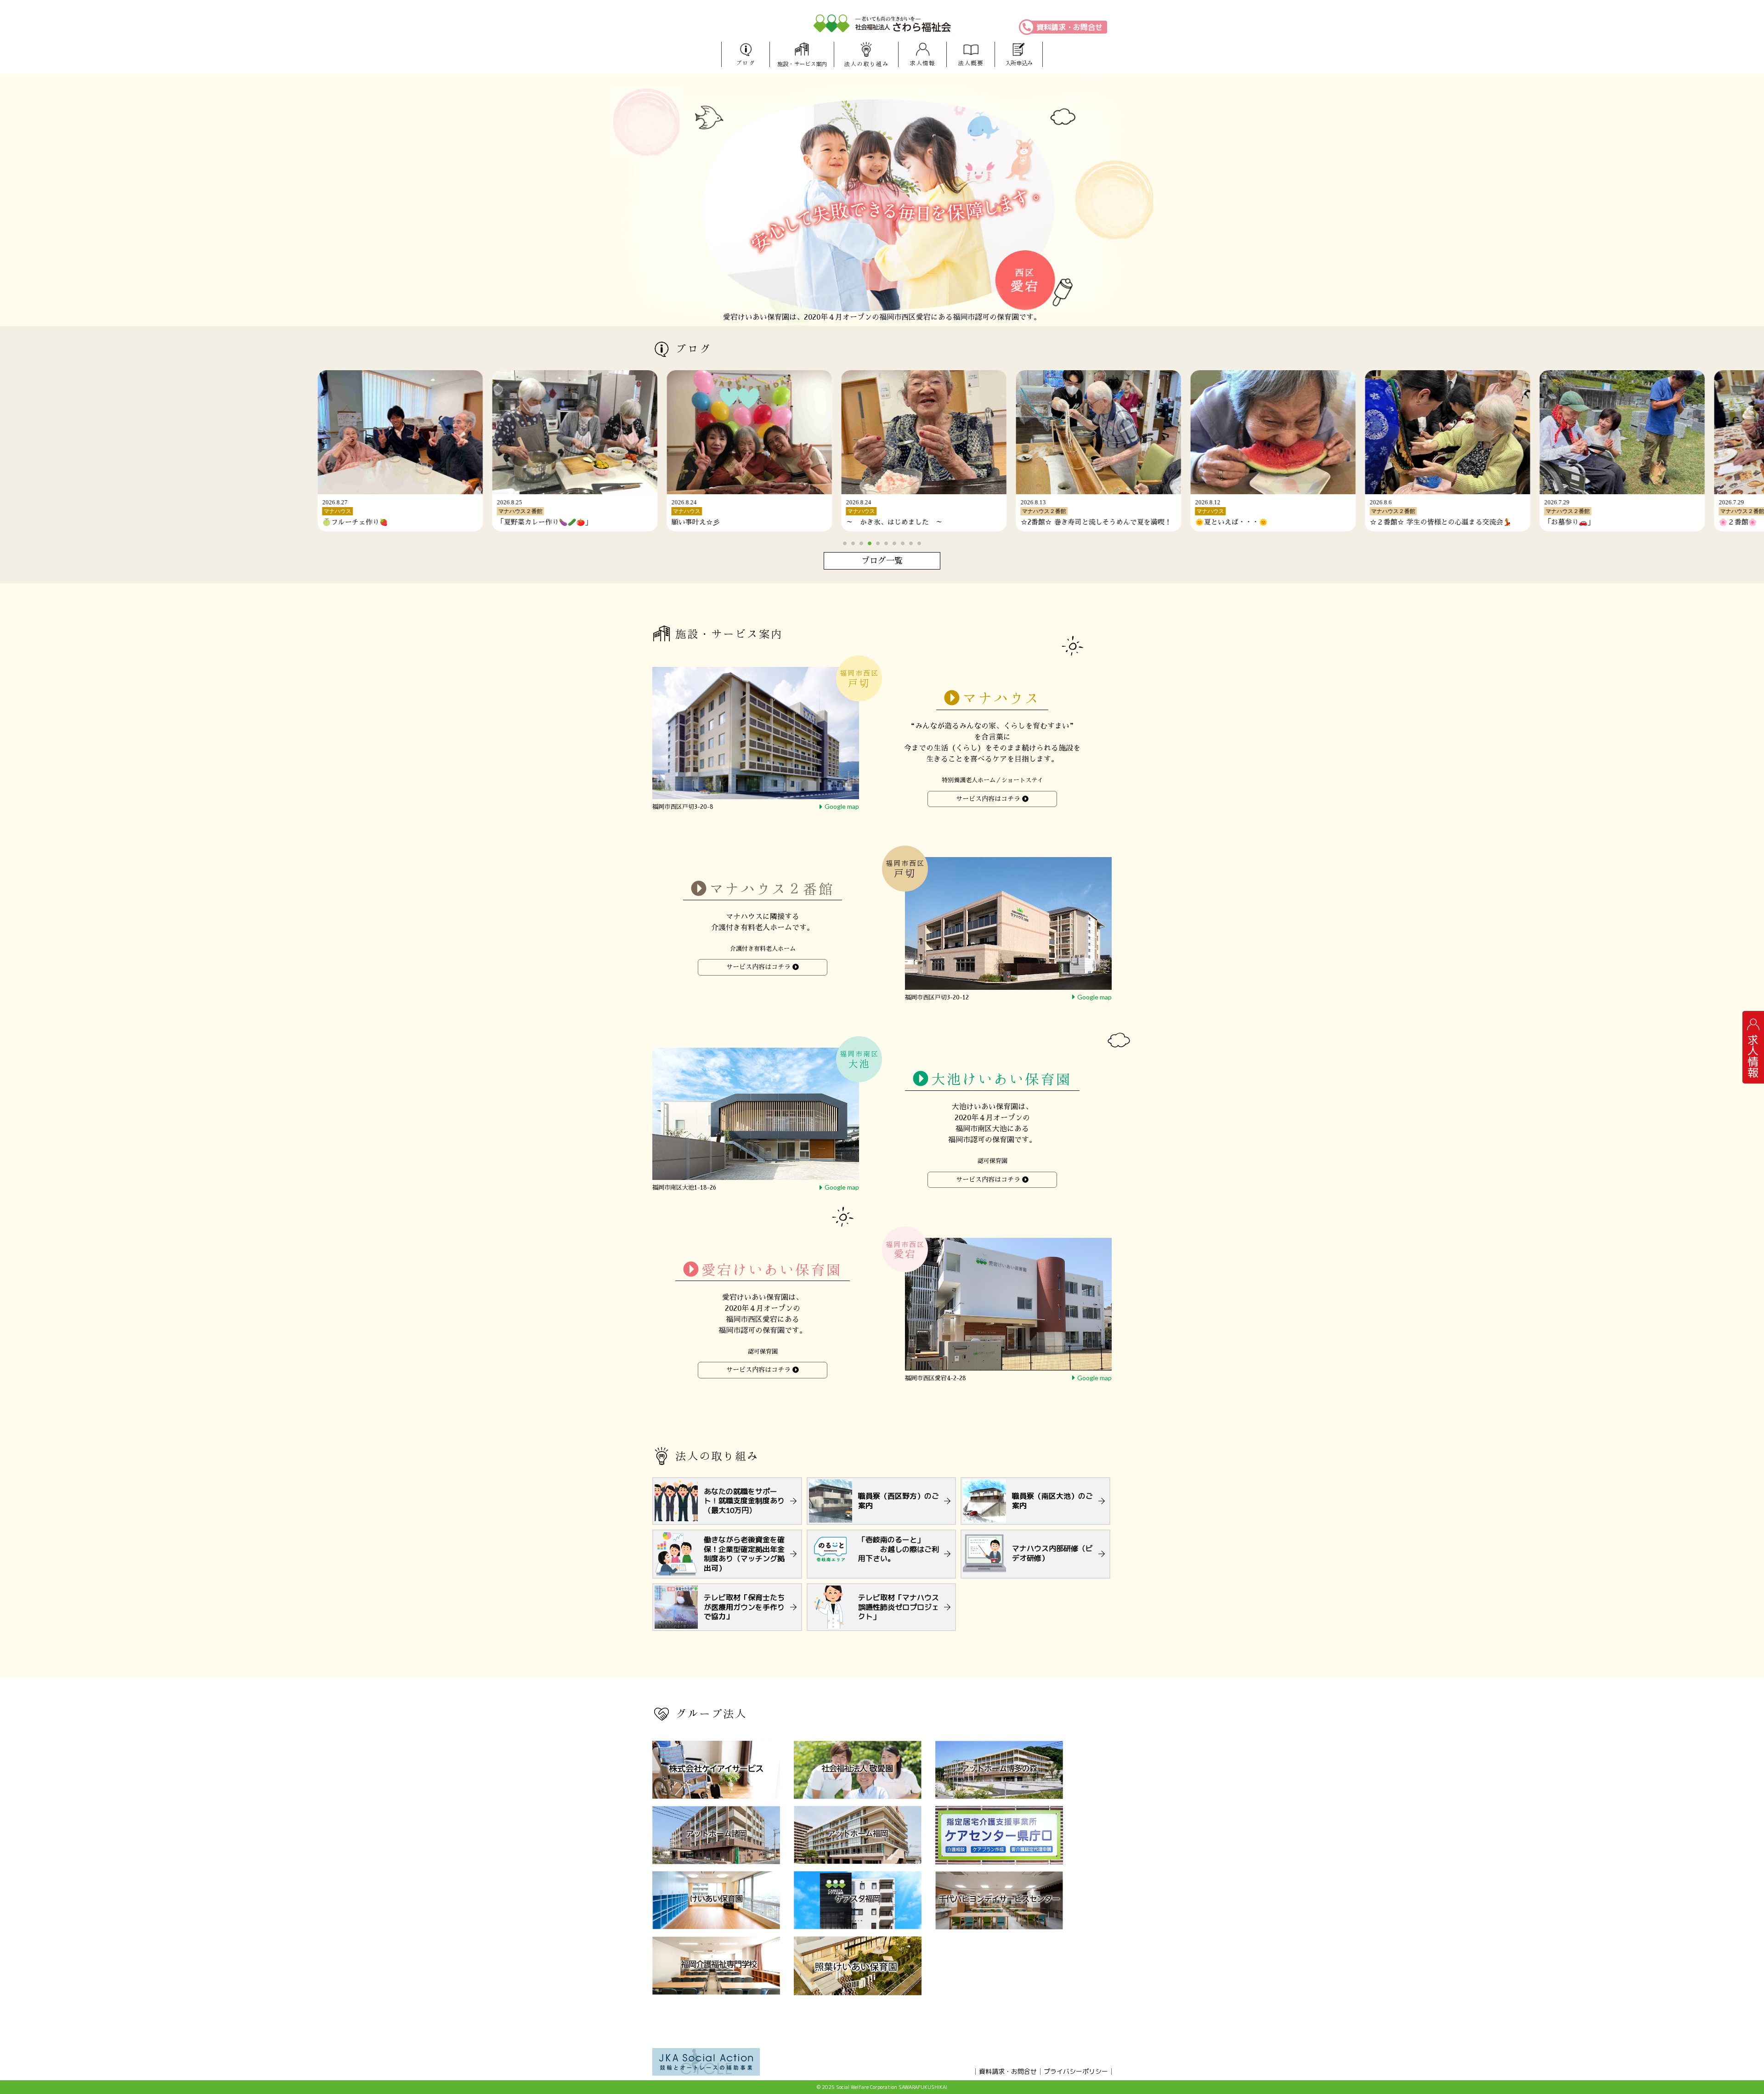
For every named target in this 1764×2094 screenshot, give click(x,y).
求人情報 (922, 63)
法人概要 (971, 63)
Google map (842, 806)
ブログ (746, 63)
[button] (845, 543)
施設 (802, 64)
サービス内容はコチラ (988, 799)
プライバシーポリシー (1076, 2071)
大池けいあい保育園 (1001, 1079)
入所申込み (1019, 63)
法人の (866, 64)
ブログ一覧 (882, 561)
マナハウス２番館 (772, 889)
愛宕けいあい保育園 (772, 1269)
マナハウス (1001, 698)
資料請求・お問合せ (1069, 27)
